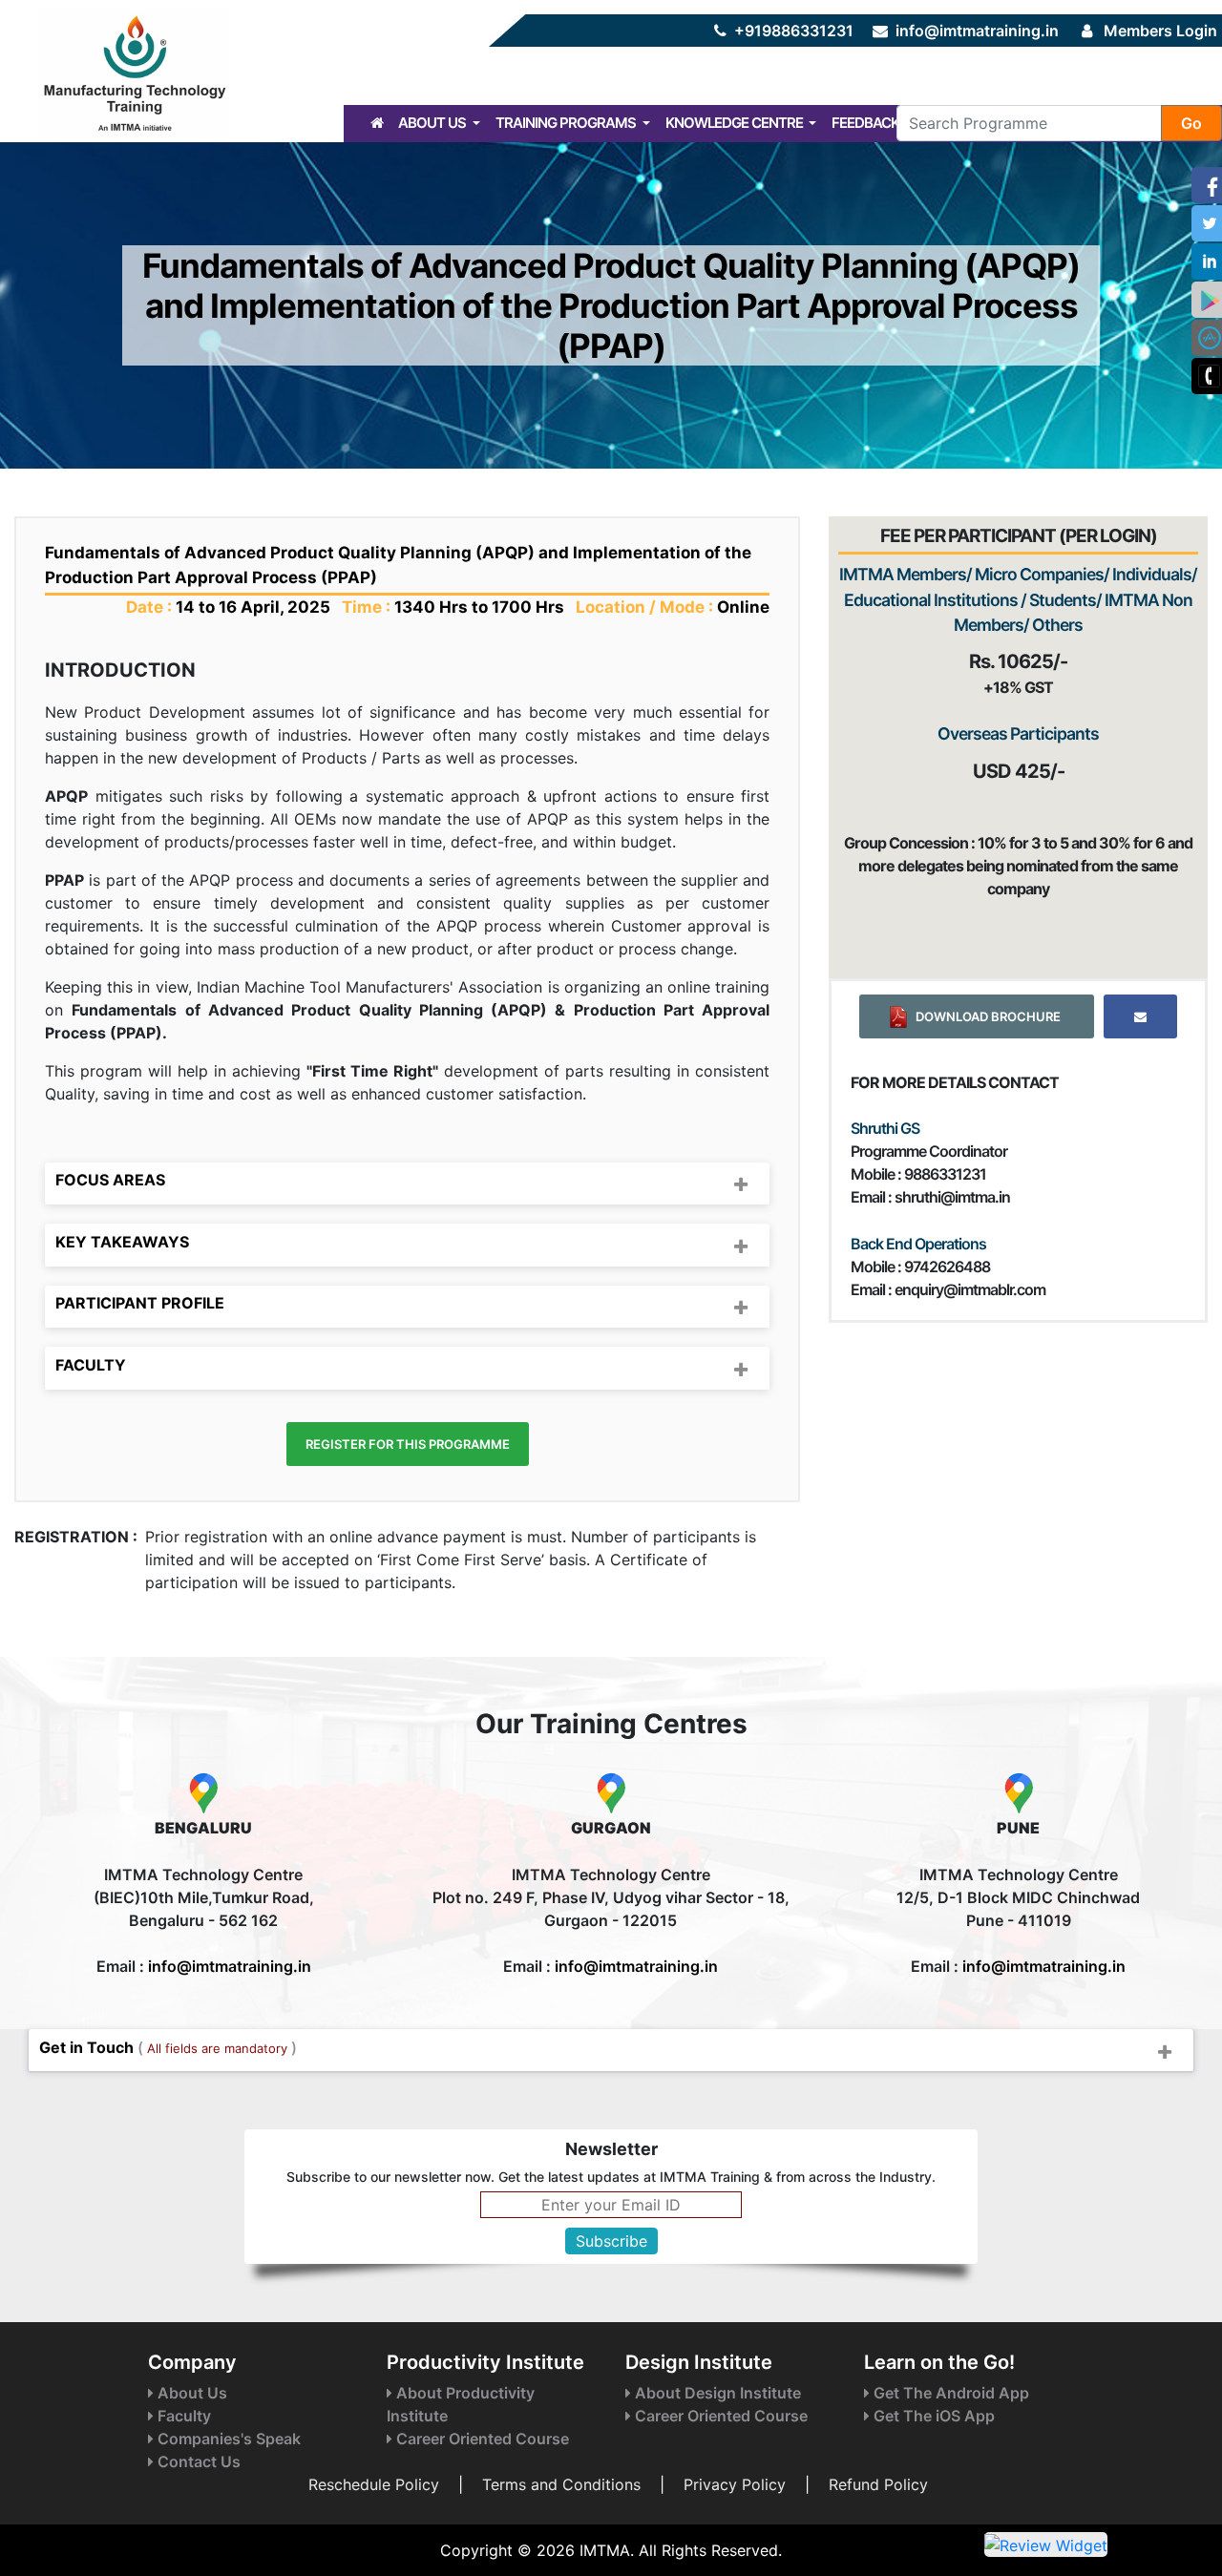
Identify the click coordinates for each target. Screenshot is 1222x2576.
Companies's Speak (227, 2439)
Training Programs (567, 123)
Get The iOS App (932, 2416)
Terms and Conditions (561, 2484)
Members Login (1160, 31)
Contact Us (197, 2461)
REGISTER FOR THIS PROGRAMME (408, 1444)
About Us (433, 123)
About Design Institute (716, 2393)
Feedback (865, 123)
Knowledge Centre (736, 123)
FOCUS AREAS (110, 1180)
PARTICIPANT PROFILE (140, 1303)
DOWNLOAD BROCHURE (985, 1016)
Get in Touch (168, 2047)
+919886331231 (794, 31)
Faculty (182, 2416)
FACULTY (91, 1365)
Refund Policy (878, 2484)
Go (1191, 123)
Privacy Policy (735, 2484)
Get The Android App (949, 2393)
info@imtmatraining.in (977, 31)
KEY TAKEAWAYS (122, 1242)
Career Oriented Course (481, 2439)
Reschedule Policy (374, 2484)
